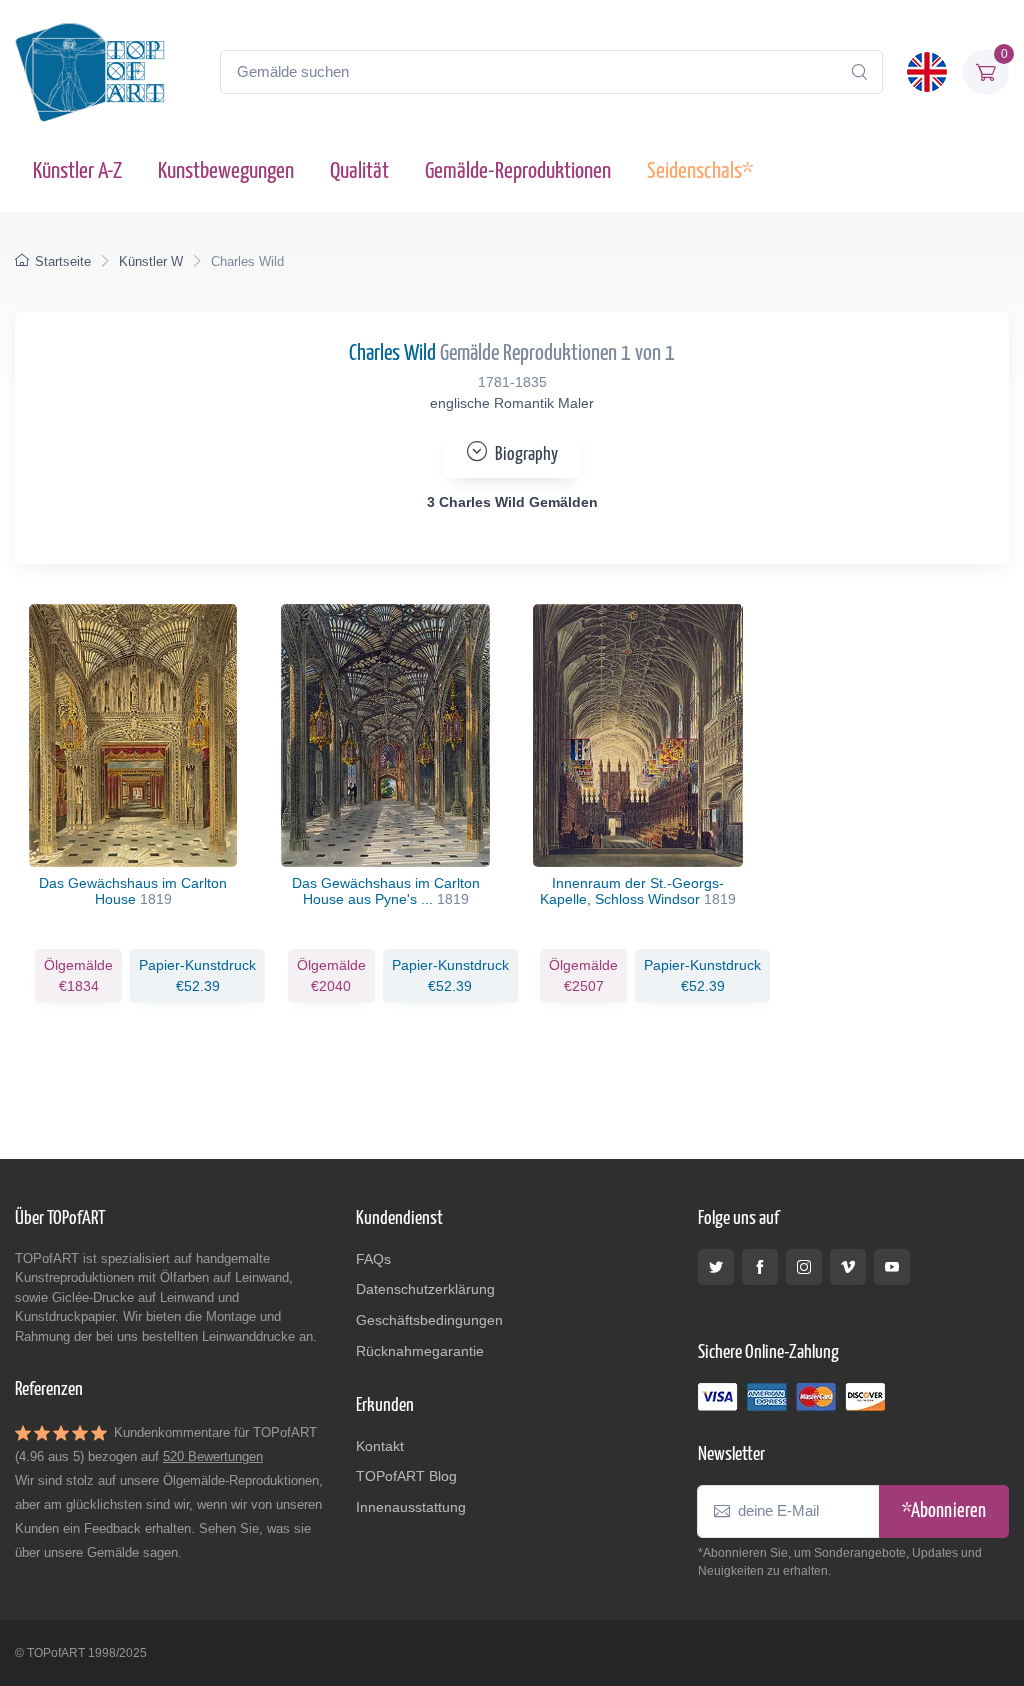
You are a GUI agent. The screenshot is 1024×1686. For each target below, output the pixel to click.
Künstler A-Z (77, 171)
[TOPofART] (90, 72)
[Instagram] (804, 1267)
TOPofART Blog (406, 1476)
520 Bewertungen (213, 1456)
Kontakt (380, 1446)
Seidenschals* (700, 171)
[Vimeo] (848, 1267)
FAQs (373, 1259)
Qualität (359, 171)
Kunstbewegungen (226, 171)
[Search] (859, 72)
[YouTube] (892, 1267)
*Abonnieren (944, 1511)
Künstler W (151, 261)
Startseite (63, 261)
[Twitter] (716, 1267)
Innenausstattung (411, 1507)
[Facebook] (760, 1267)
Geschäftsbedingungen (429, 1320)
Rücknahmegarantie (420, 1351)
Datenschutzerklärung (425, 1289)
